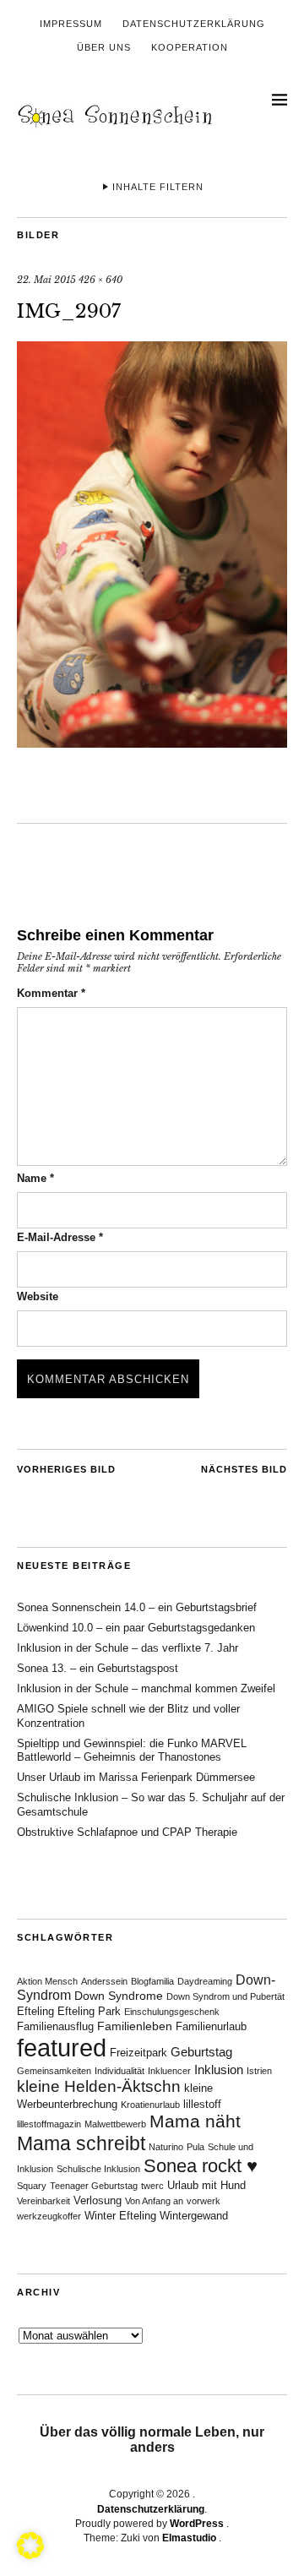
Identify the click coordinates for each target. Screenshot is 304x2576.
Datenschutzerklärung (194, 24)
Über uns (104, 47)
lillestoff (202, 2105)
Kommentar (51, 993)
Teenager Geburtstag (94, 2186)
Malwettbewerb (115, 2124)
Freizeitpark (138, 2053)
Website (38, 1296)
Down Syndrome (119, 1996)
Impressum (71, 24)
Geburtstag (201, 2052)
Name (35, 1178)
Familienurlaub (211, 2027)
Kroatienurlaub (150, 2105)
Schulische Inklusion (98, 2169)
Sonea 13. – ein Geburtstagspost (98, 1668)
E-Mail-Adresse (60, 1237)
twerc (152, 2186)
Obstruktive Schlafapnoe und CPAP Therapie (127, 1832)
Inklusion (219, 2070)
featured (62, 2048)
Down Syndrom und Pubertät (225, 1996)
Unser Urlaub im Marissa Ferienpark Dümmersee (136, 1777)
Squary (32, 2186)
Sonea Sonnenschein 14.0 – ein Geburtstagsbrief (137, 1607)
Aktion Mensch (47, 1981)
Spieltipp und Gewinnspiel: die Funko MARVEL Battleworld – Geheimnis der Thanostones (132, 1751)
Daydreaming (205, 1981)
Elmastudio (189, 2538)
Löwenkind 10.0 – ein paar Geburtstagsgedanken (136, 1628)
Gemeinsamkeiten (54, 2071)
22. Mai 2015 (46, 280)
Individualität (119, 2071)
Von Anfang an (154, 2201)
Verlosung (98, 2201)
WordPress (197, 2524)
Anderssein (104, 1981)
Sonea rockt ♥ (201, 2166)
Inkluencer (169, 2071)
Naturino (166, 2147)
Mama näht (195, 2121)
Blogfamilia (152, 1981)
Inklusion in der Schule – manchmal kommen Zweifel (146, 1688)
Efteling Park (89, 2012)
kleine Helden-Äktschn (99, 2086)
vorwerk (204, 2201)
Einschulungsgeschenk (172, 2012)
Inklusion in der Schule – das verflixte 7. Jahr (128, 1648)
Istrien (259, 2071)
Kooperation (190, 47)
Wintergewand (194, 2216)
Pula (195, 2147)
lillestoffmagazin (49, 2124)
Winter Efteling (120, 2216)
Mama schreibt (81, 2143)
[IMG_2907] (152, 743)
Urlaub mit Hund (206, 2186)
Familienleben (135, 2026)
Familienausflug (55, 2027)
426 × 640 (100, 280)
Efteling (35, 2012)
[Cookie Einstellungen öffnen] (30, 2554)
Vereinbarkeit (43, 2201)
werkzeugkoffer (49, 2216)
